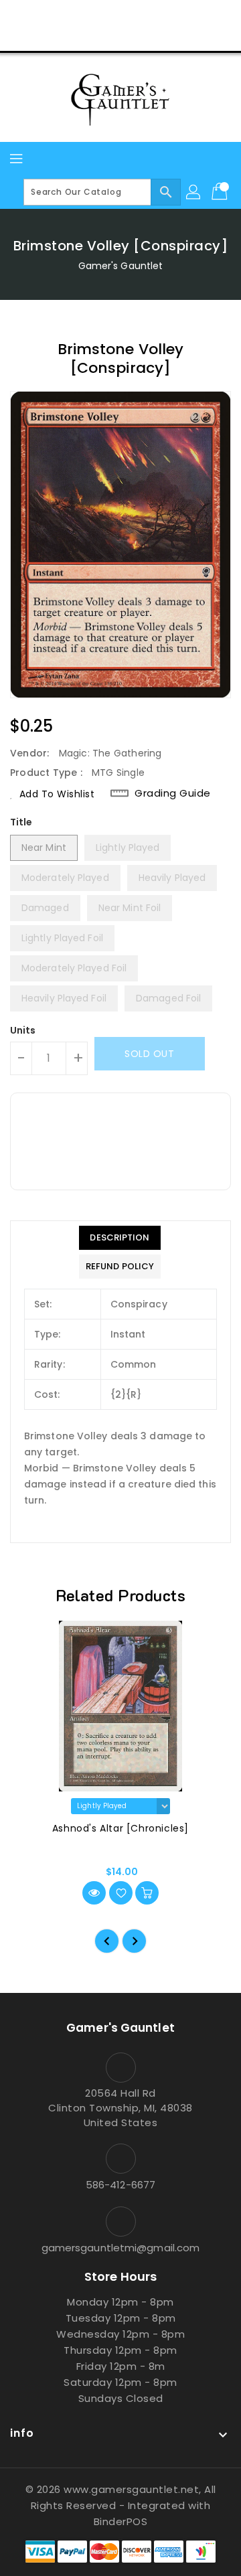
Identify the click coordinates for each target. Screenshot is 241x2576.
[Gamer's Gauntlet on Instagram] (120, 15)
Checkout (95, 36)
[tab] (120, 1238)
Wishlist (152, 36)
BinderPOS (121, 2521)
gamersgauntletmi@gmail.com (121, 2248)
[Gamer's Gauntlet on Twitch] (171, 15)
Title (21, 822)
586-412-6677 (120, 2185)
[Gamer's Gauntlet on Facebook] (70, 15)
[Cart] (221, 192)
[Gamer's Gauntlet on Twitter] (95, 15)
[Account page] (194, 192)
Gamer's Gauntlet (121, 266)
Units (23, 1030)
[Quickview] (94, 1893)
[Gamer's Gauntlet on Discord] (146, 15)
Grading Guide (173, 793)
